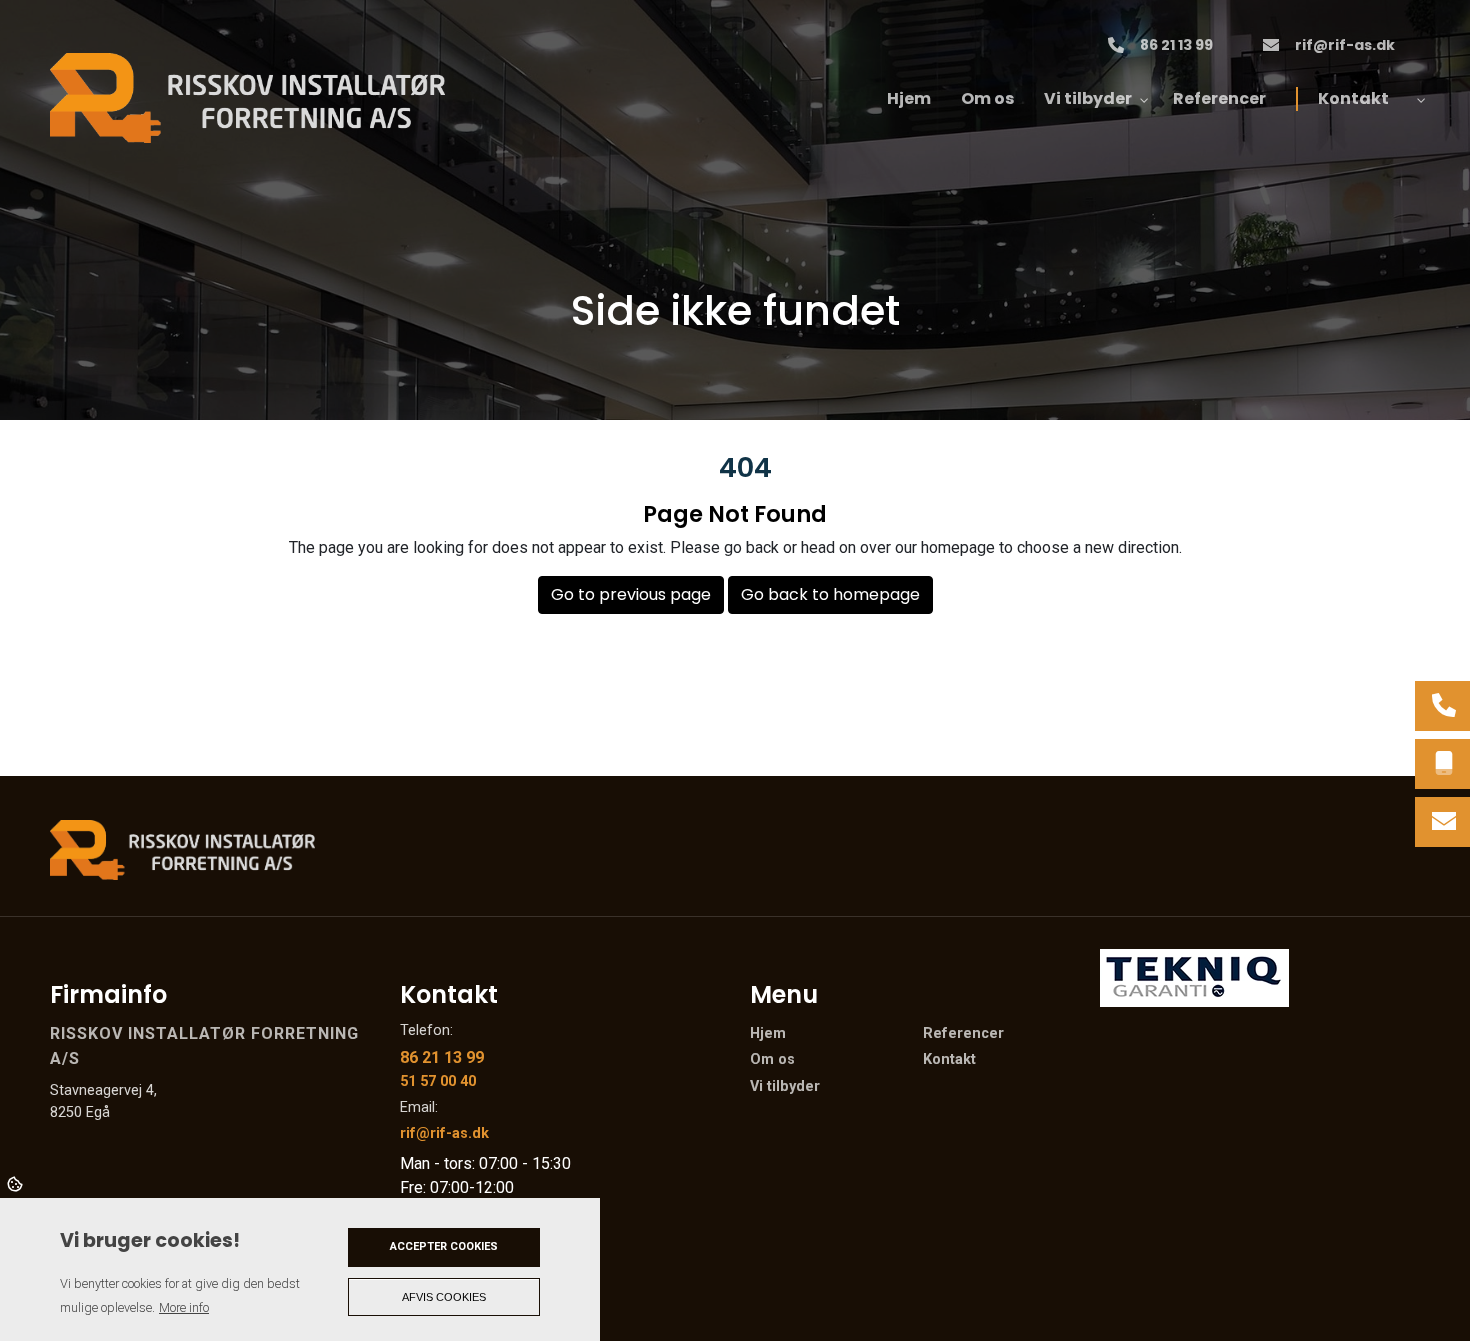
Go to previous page (631, 594)
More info (184, 1307)
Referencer (963, 1034)
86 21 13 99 (1176, 46)
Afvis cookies (444, 1297)
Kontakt (949, 1060)
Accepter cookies (444, 1246)
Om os (772, 1060)
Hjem (768, 1034)
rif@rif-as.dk (1345, 46)
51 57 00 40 (438, 1081)
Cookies (16, 1183)
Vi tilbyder (785, 1087)
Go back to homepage (830, 594)
